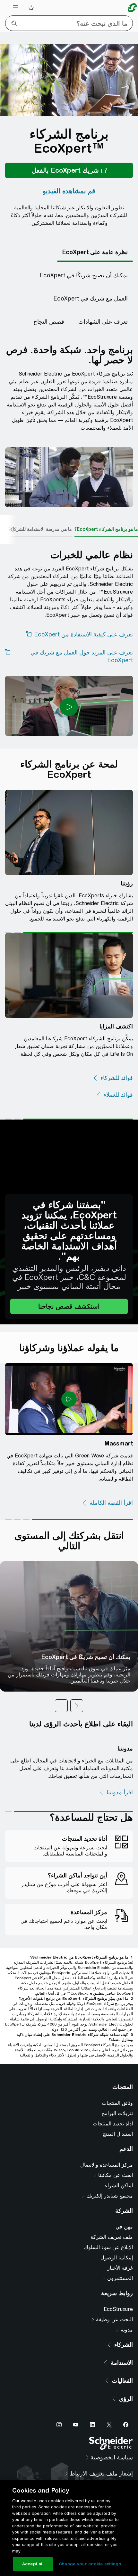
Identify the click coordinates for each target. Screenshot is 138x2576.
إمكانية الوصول (117, 2377)
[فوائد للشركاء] (113, 1078)
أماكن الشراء (119, 2305)
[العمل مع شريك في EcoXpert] (91, 299)
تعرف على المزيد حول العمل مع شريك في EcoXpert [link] (82, 656)
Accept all (33, 2564)
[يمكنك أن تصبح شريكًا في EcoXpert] (84, 275)
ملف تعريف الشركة (112, 2357)
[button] (69, 1306)
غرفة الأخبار (120, 2388)
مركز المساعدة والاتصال (107, 2285)
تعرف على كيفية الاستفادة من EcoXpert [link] (83, 634)
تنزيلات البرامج (117, 2233)
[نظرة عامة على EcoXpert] (95, 252)
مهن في (124, 2347)
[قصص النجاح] (49, 322)
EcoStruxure (118, 2429)
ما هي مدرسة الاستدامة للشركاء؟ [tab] (40, 529)
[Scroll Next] (8, 530)
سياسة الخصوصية (116, 2121)
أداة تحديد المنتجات (113, 2243)
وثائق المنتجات (117, 2223)
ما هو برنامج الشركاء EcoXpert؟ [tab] (106, 529)
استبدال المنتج (118, 2254)
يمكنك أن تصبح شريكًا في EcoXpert (86, 1657)
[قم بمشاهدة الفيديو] (69, 191)
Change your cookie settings (90, 2564)
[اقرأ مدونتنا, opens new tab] (116, 1792)
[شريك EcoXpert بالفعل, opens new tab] (69, 170)
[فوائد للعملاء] (114, 1095)
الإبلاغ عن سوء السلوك (108, 2367)
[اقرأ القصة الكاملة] (107, 1503)
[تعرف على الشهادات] (103, 322)
